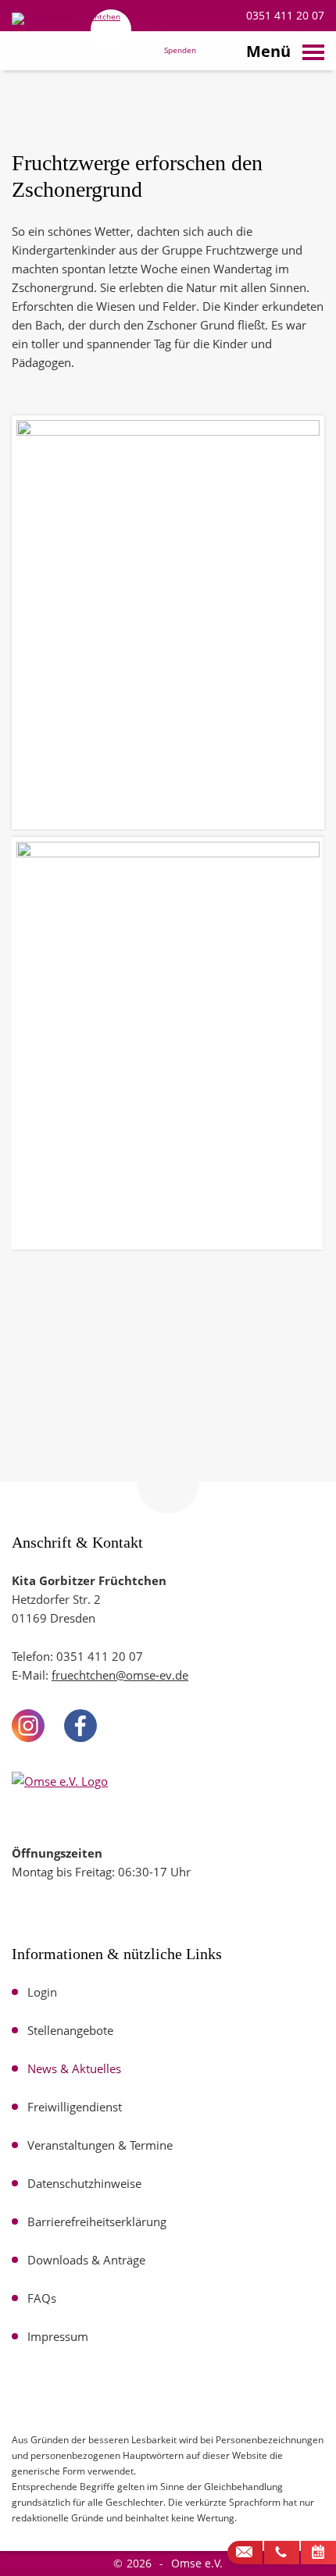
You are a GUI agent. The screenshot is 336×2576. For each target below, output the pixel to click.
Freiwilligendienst (75, 2107)
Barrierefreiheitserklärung (97, 2221)
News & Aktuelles (74, 2068)
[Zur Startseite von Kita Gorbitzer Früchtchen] (70, 53)
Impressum (58, 2336)
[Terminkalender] (318, 2553)
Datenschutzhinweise (84, 2183)
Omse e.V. (197, 2563)
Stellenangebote (70, 2030)
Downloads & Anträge (86, 2260)
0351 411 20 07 (284, 15)
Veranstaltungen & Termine (100, 2145)
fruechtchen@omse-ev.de (120, 1675)
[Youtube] (132, 1726)
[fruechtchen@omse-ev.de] (245, 2553)
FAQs (42, 2298)
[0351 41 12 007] (282, 2553)
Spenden (180, 51)
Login (42, 1992)
